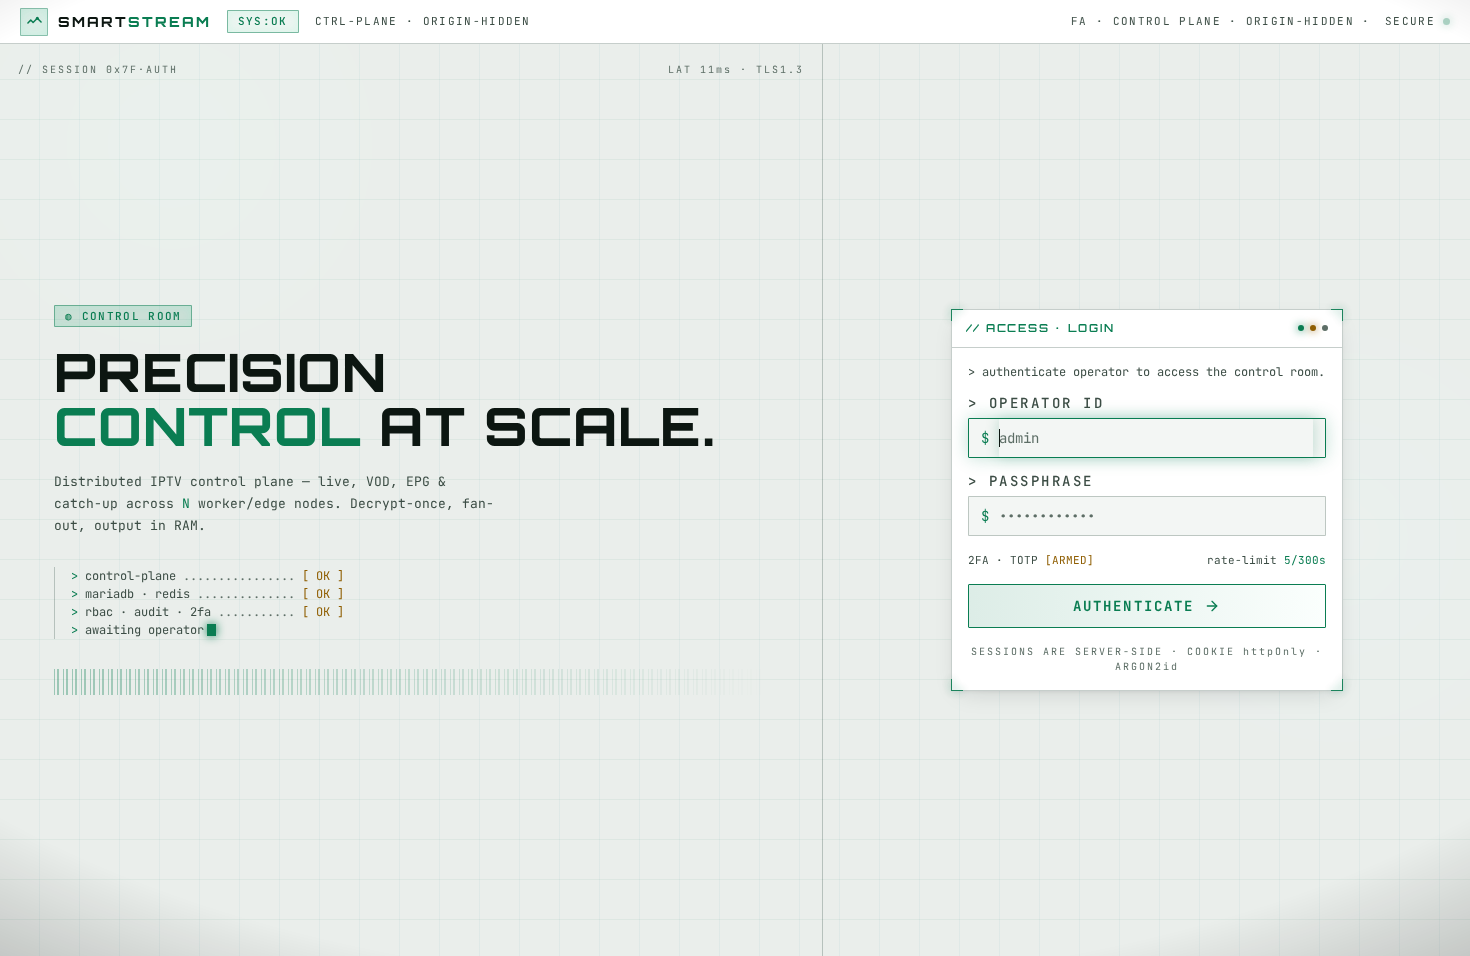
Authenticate (1133, 606)
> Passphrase (1031, 481)
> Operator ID (1036, 403)
